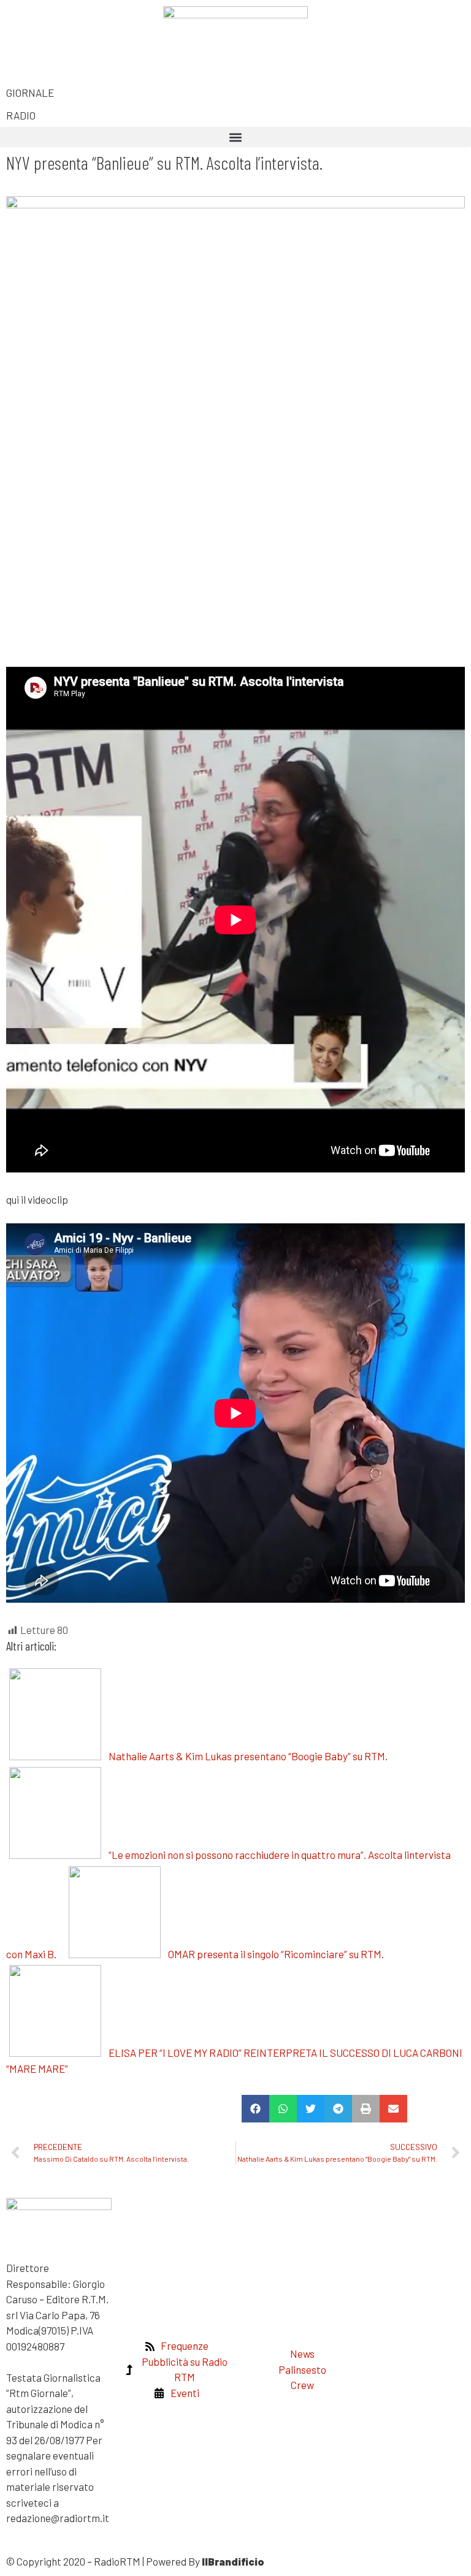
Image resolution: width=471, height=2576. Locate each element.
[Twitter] (54, 21)
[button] (235, 137)
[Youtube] (368, 21)
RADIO (21, 115)
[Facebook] (21, 21)
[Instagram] (335, 21)
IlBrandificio (233, 2561)
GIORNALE (30, 93)
